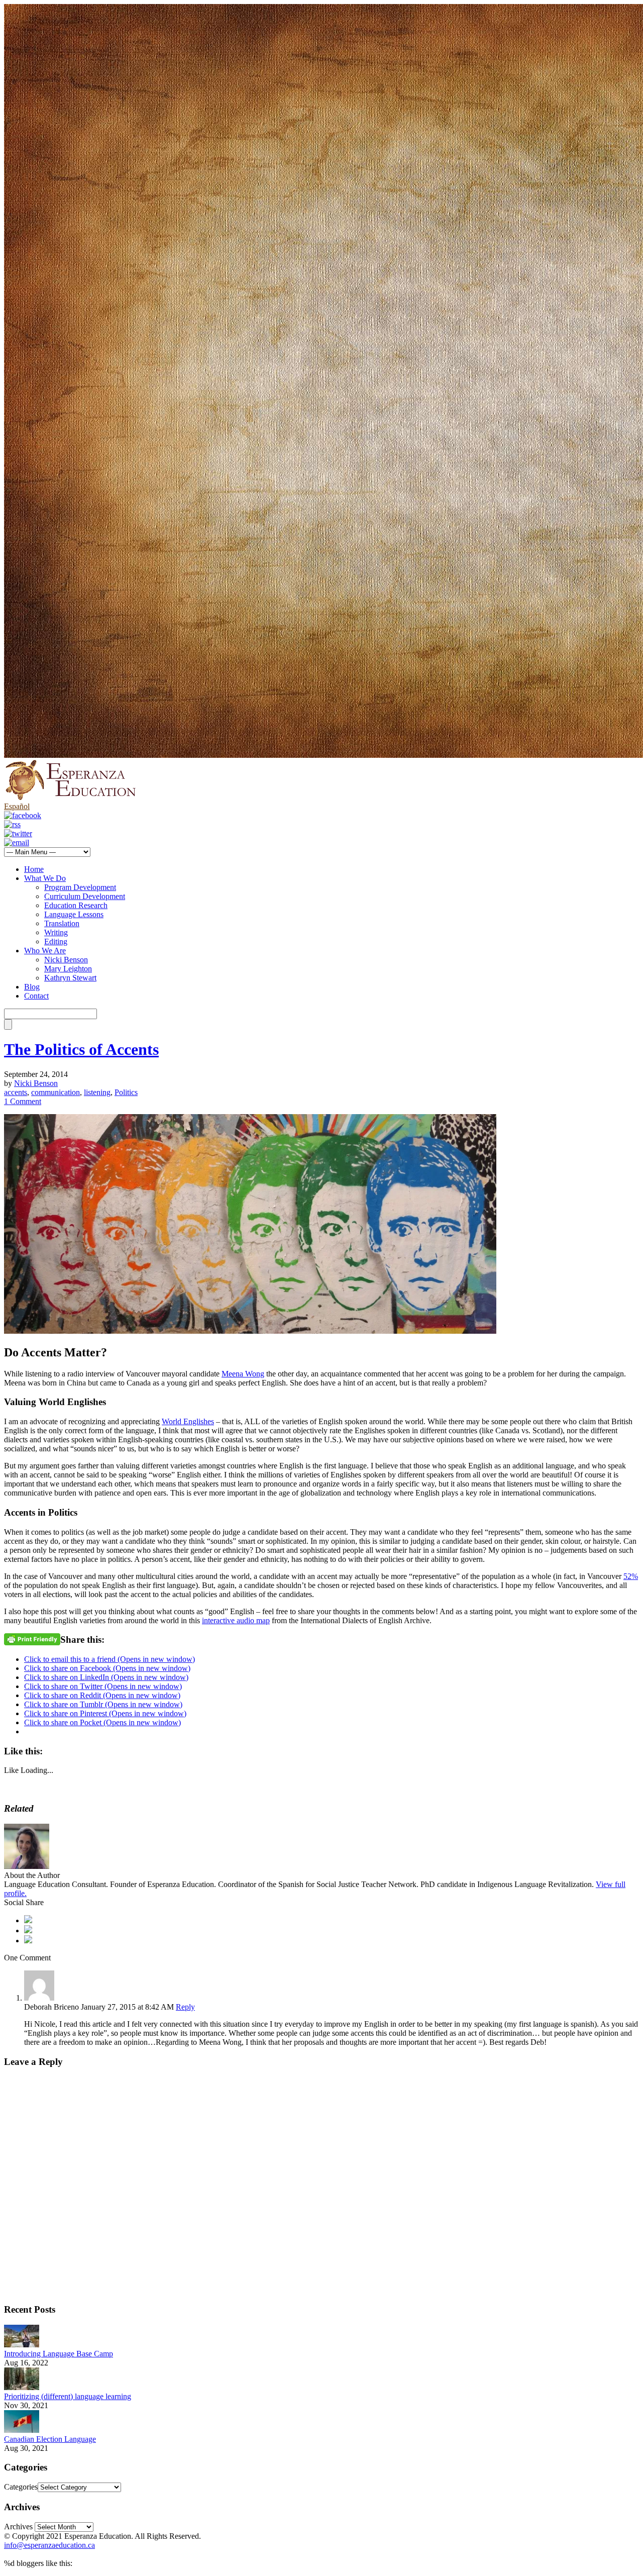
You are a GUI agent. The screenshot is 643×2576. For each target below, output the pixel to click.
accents (16, 1092)
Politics (126, 1092)
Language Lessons (74, 914)
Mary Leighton (68, 969)
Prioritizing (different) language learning (68, 2396)
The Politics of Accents (81, 1049)
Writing (56, 932)
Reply (185, 2007)
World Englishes (188, 1421)
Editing (56, 942)
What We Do (45, 878)
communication (56, 1092)
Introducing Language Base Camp (59, 2354)
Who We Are (45, 951)
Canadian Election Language (50, 2439)
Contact (36, 996)
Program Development (80, 887)
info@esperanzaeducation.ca (49, 2545)
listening (97, 1092)
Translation (62, 923)
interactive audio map (236, 1620)
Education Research (76, 905)
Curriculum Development (85, 896)
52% (631, 1576)
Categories (21, 2487)
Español (17, 806)
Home (34, 869)
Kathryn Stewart (70, 978)
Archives (18, 2527)
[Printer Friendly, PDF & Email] (32, 1639)
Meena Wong (243, 1374)
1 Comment (23, 1101)
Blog (32, 987)
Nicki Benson (66, 960)
